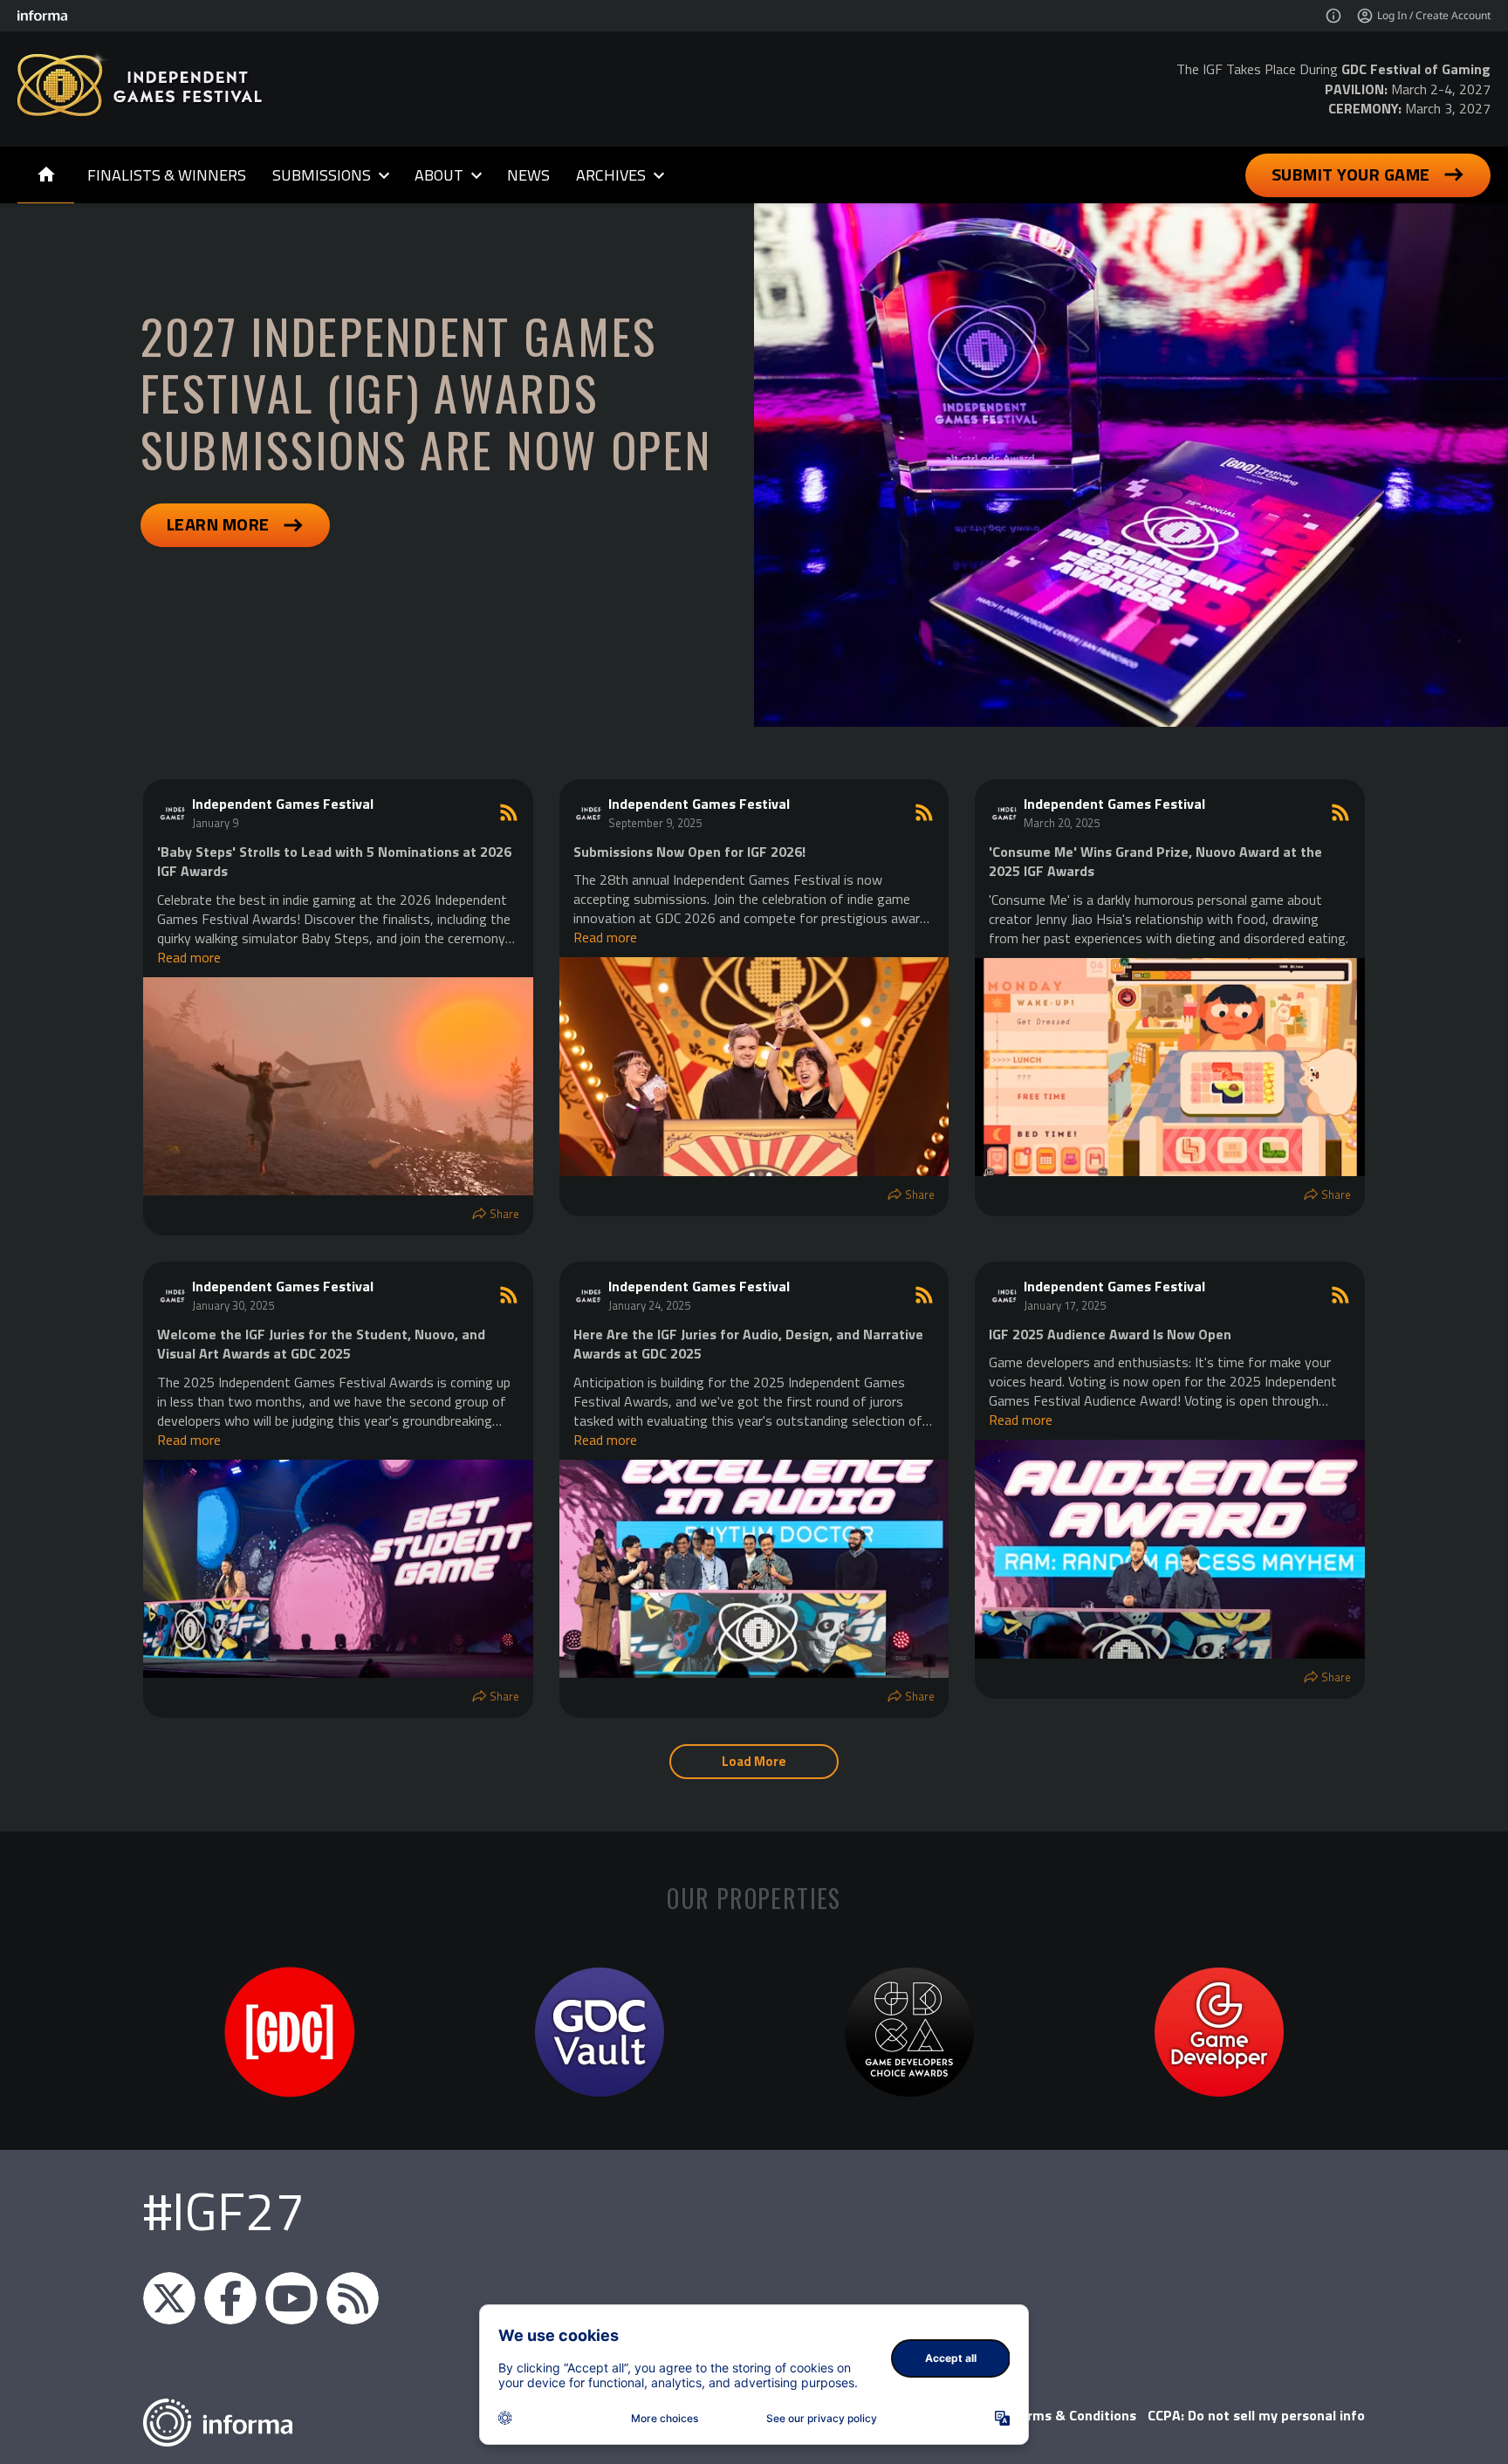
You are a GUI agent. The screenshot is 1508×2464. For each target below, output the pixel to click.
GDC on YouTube (291, 2298)
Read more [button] (189, 957)
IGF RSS (353, 2298)
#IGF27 (224, 2211)
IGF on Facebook (230, 2298)
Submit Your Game (1351, 174)
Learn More (218, 524)
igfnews (169, 2298)
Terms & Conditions (1074, 2415)
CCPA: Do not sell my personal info (1256, 2415)
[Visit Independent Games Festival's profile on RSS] (175, 812)
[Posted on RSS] (509, 812)
